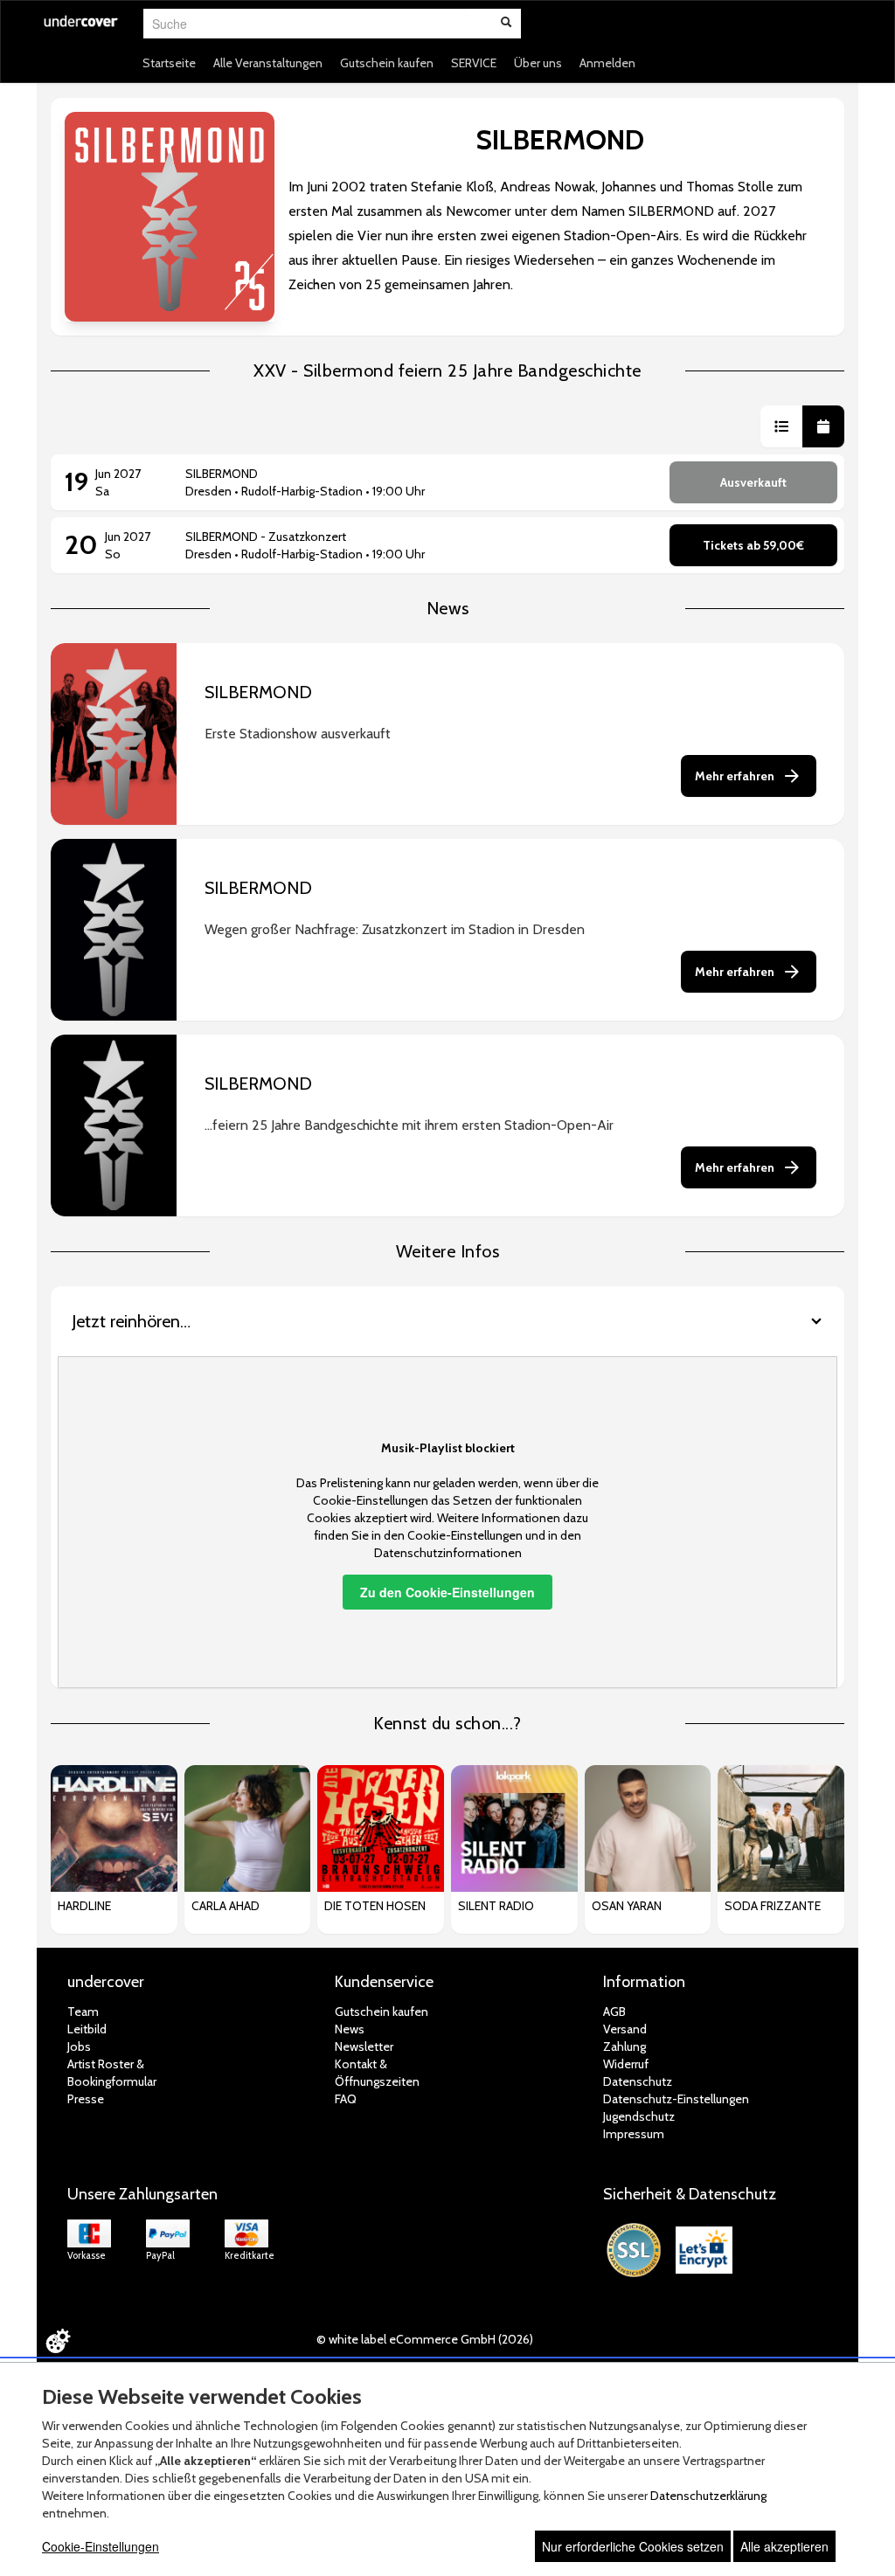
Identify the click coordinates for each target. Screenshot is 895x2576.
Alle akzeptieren (784, 2546)
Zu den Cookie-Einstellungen (447, 1592)
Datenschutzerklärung (708, 2496)
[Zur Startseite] (81, 32)
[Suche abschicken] (506, 24)
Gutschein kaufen (387, 63)
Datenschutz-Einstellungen (676, 2099)
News (350, 2029)
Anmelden (607, 63)
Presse (86, 2099)
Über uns (538, 63)
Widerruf (626, 2064)
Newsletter (364, 2046)
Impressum (634, 2134)
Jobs (79, 2046)
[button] (781, 426)
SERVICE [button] (474, 63)
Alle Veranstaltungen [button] (268, 63)
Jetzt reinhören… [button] (131, 1321)
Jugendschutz (639, 2116)
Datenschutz (638, 2081)
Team (83, 2012)
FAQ (346, 2099)
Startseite (169, 63)
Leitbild (87, 2029)
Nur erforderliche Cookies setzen (633, 2546)
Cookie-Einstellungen (101, 2546)
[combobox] (305, 24)
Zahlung (624, 2046)
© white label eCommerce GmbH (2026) (425, 2339)
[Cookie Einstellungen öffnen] (58, 2341)
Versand (625, 2029)
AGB (614, 2012)
